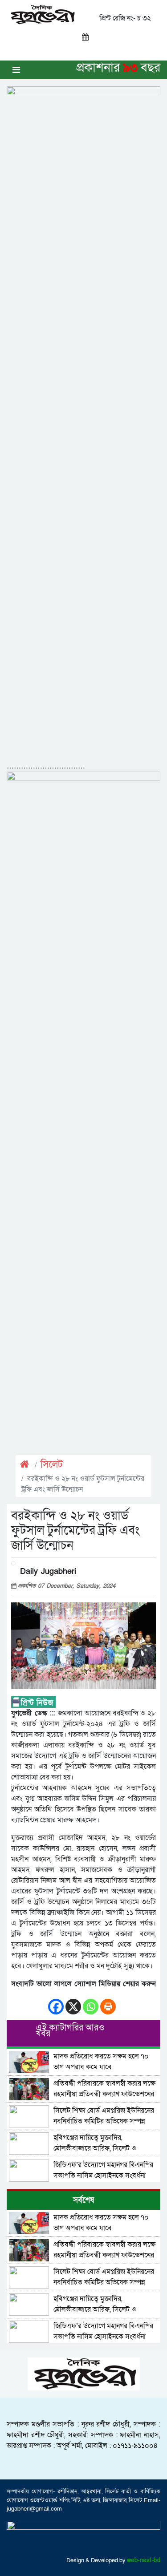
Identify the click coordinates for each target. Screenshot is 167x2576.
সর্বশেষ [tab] (83, 2200)
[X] (73, 2002)
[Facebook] (56, 2002)
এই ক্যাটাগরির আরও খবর (70, 2031)
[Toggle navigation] (16, 70)
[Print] (108, 2002)
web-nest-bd (144, 2560)
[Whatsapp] (91, 2002)
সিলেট (52, 1465)
